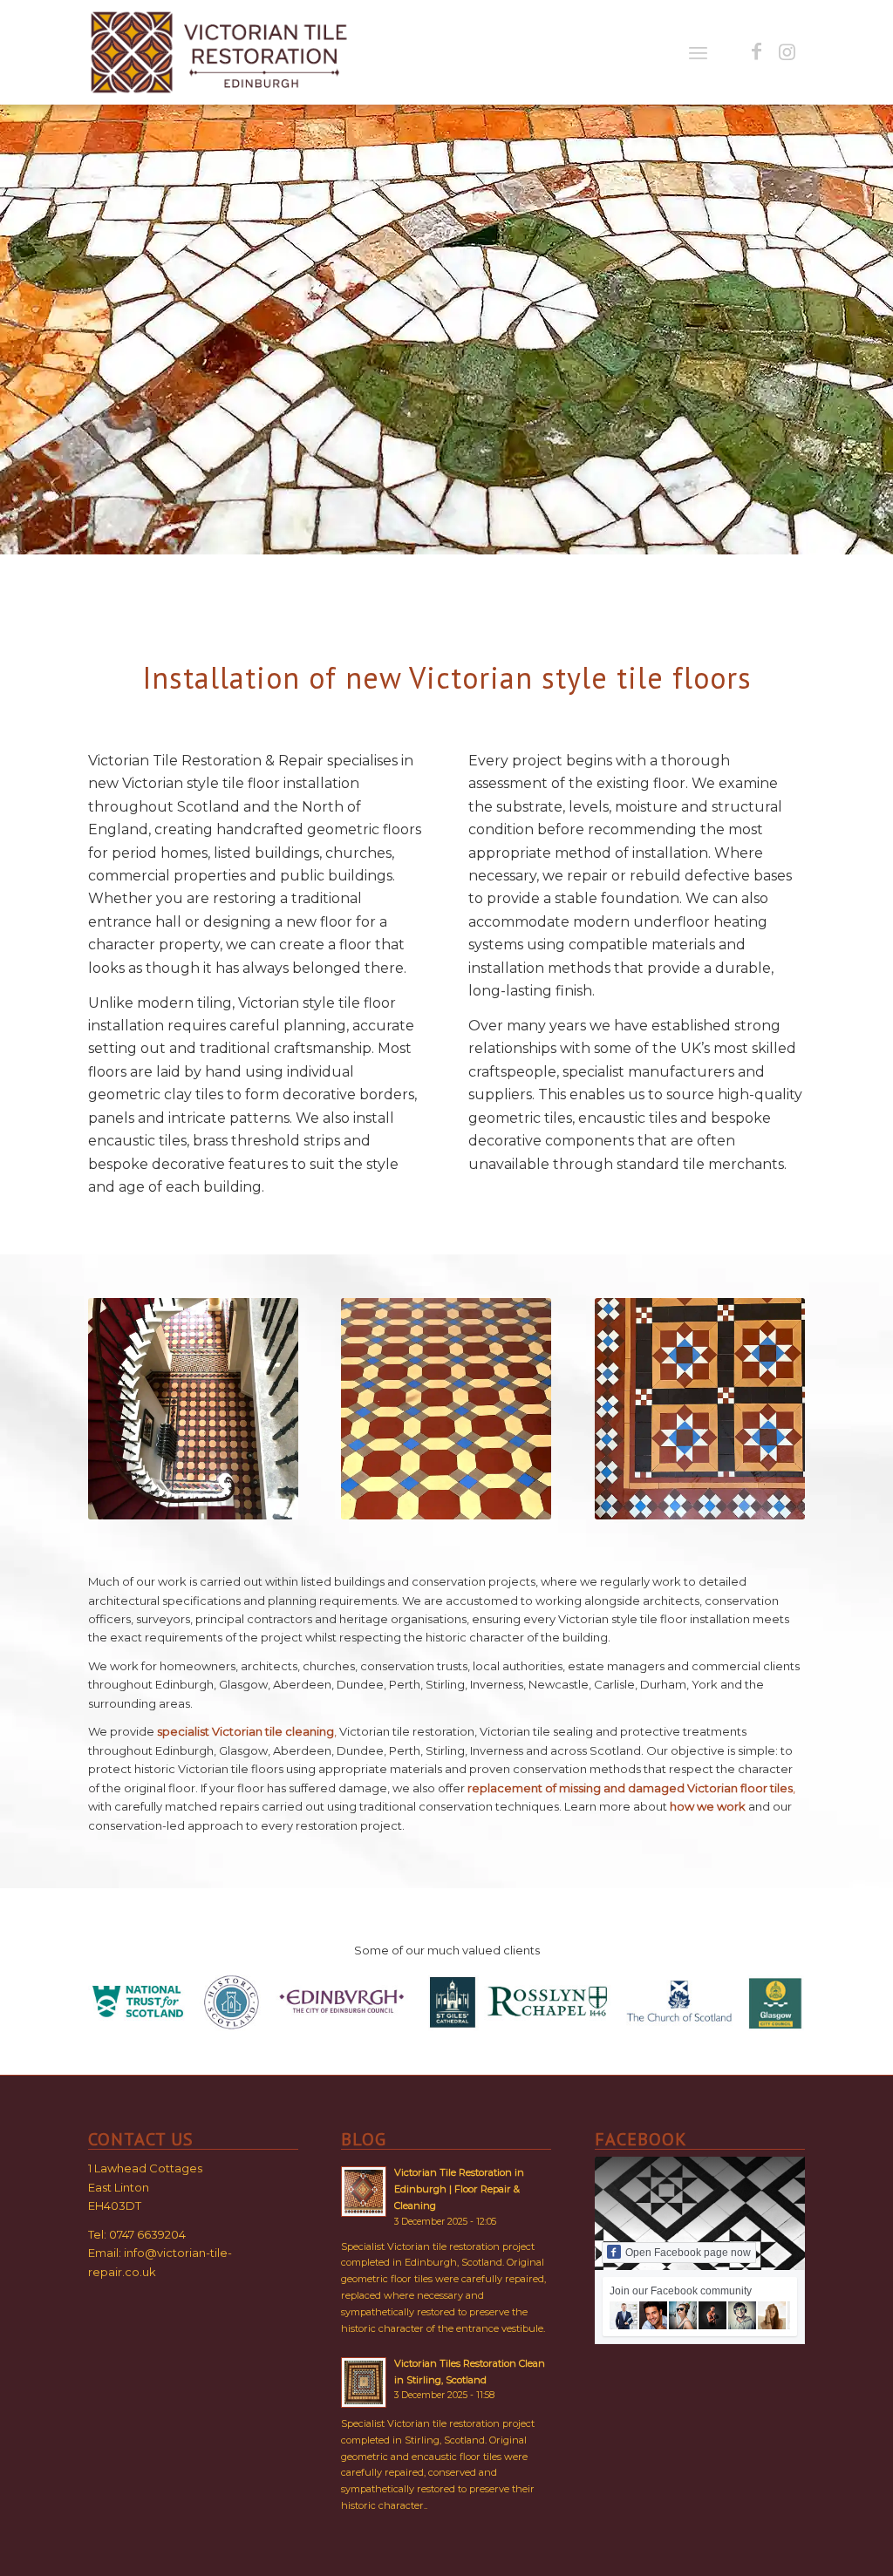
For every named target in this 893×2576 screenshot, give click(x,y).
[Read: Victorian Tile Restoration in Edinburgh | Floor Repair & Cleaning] (364, 2192)
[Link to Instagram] (787, 51)
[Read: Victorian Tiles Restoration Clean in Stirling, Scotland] (364, 2382)
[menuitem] (698, 52)
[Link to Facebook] (757, 51)
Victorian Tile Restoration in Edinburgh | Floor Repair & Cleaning (459, 2189)
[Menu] (698, 52)
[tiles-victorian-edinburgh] (220, 52)
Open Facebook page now (688, 2253)
